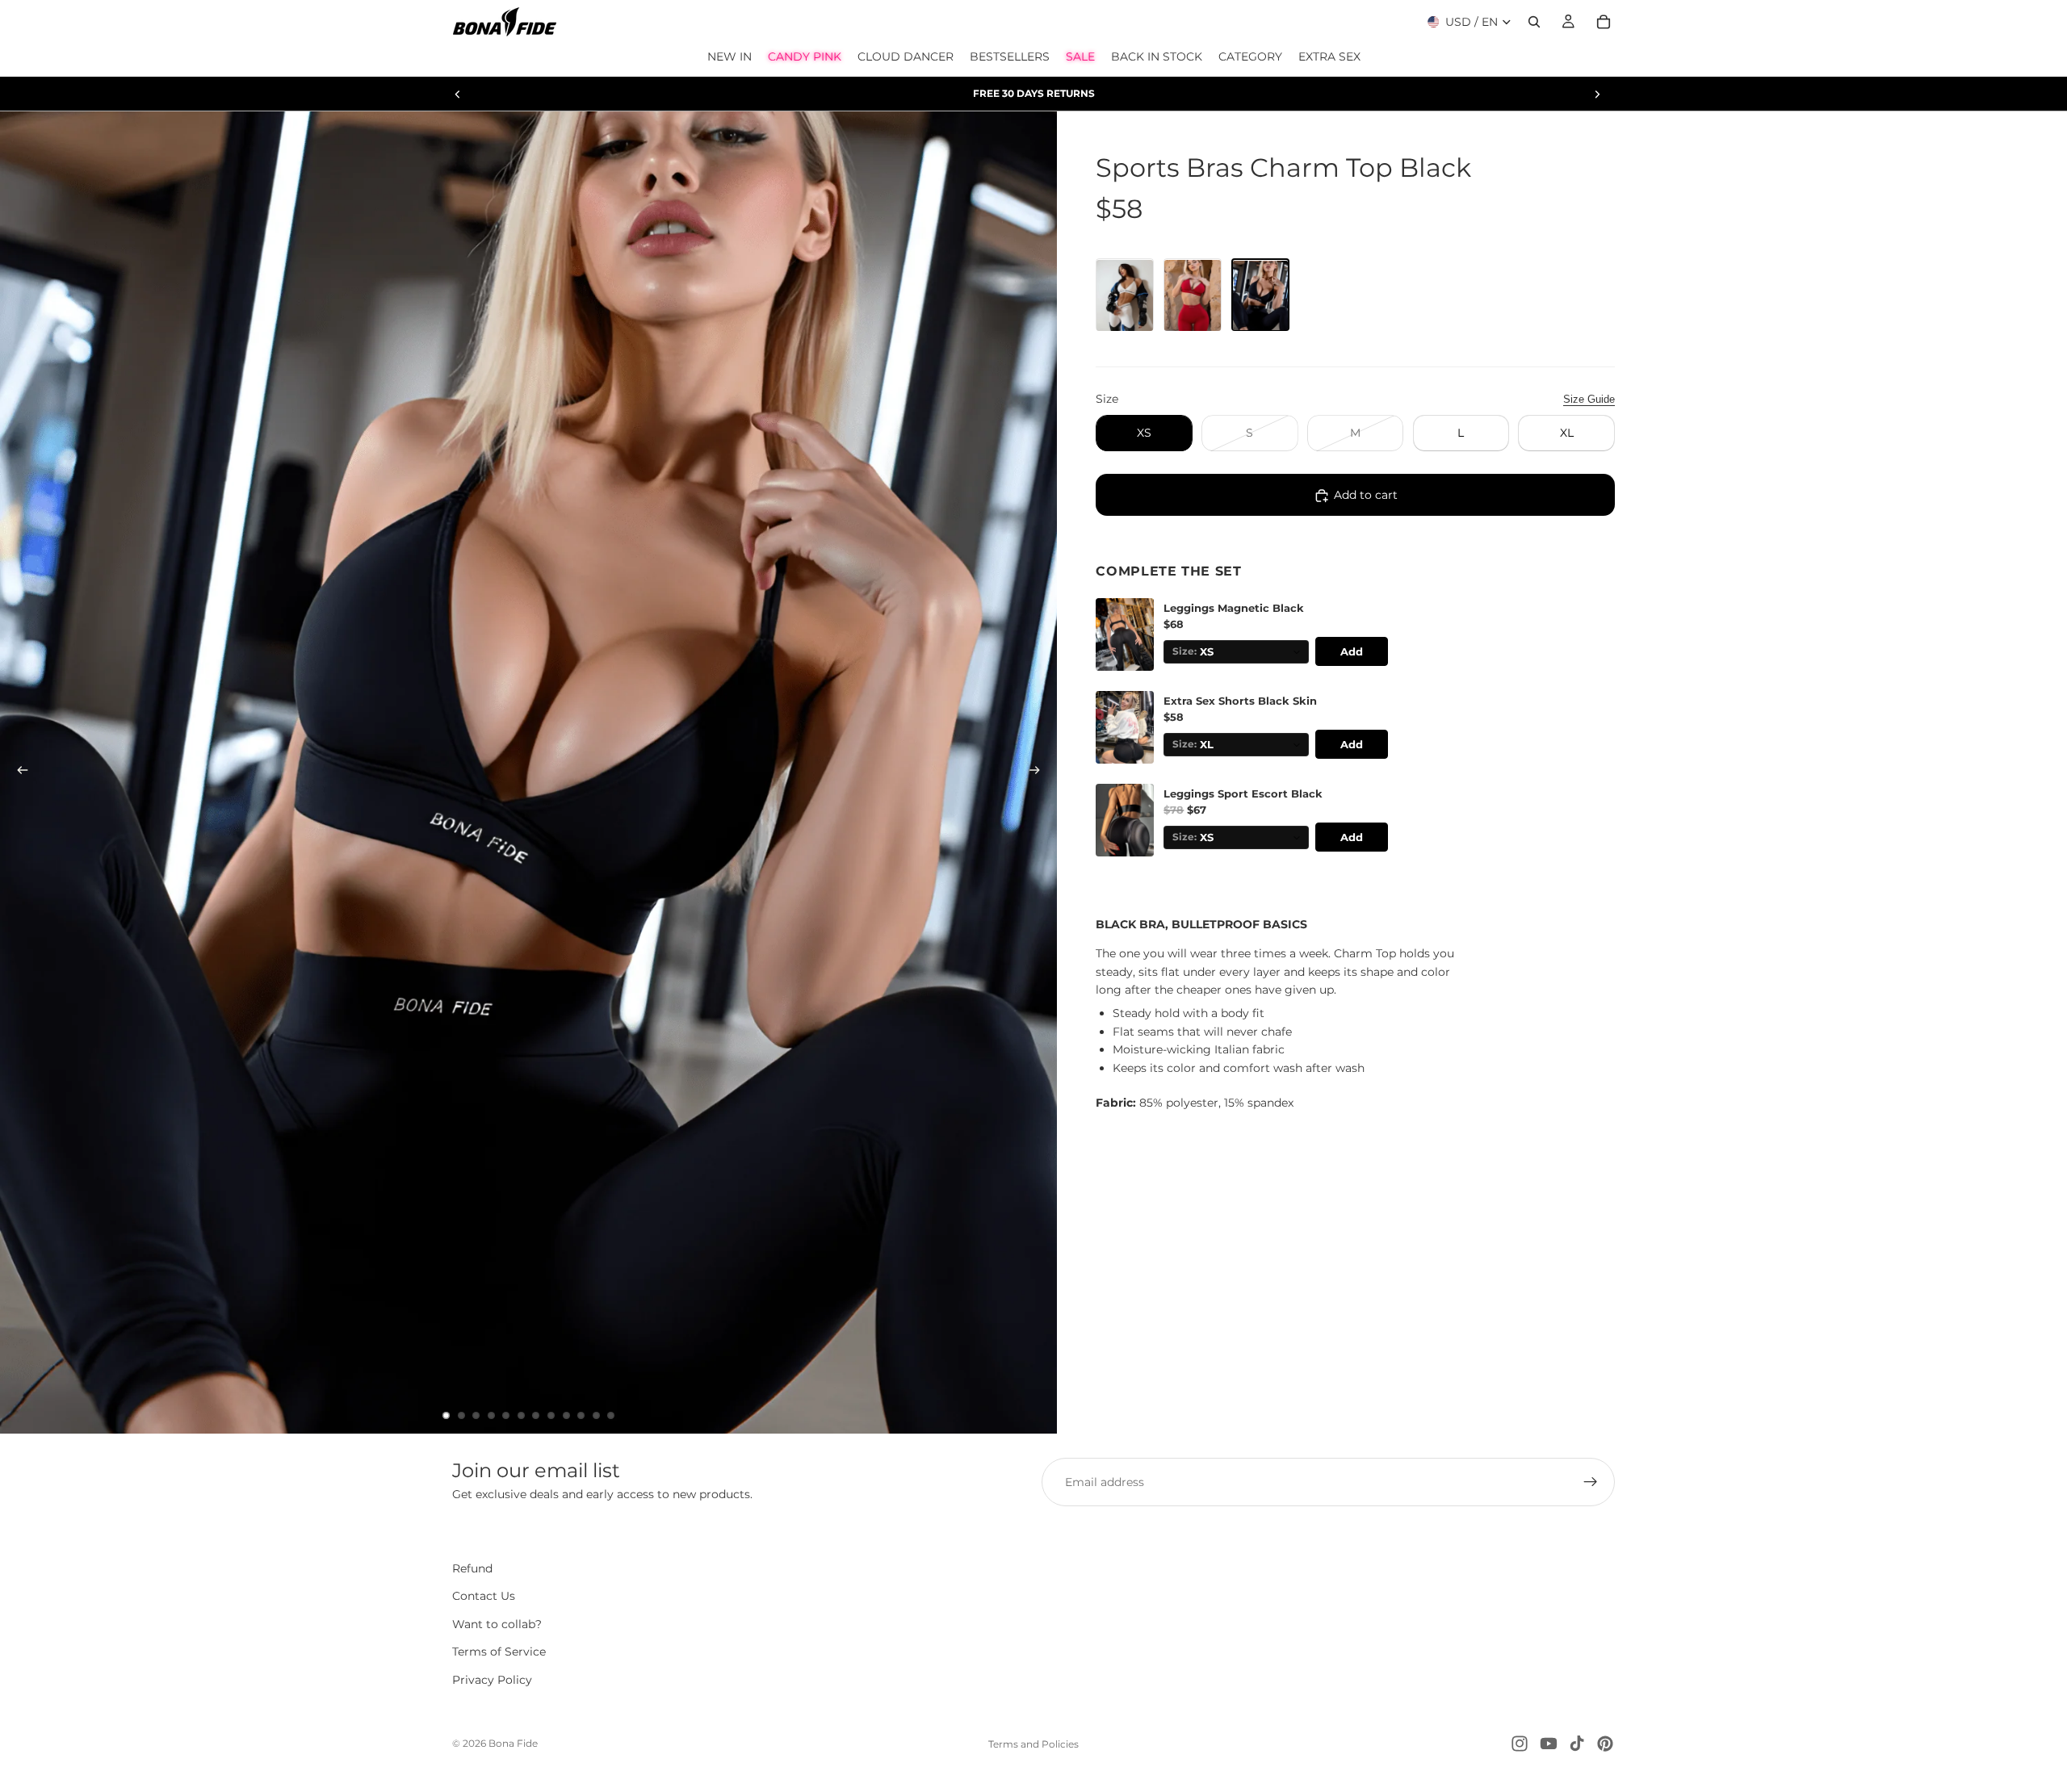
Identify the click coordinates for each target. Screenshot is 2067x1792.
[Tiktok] (1577, 1744)
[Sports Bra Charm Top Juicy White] (1125, 295)
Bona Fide (513, 1743)
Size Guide (1589, 399)
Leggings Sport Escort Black (1243, 795)
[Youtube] (1549, 1744)
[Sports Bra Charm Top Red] (1193, 295)
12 (611, 1416)
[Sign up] (1591, 1482)
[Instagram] (1520, 1744)
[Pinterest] (1605, 1744)
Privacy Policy (492, 1680)
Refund (472, 1568)
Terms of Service (499, 1652)
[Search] (1534, 22)
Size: (1184, 652)
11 (596, 1416)
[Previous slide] (458, 94)
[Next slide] (1597, 94)
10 (581, 1416)
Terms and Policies (1033, 1744)
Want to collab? (497, 1624)
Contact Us (484, 1596)
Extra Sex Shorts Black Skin (1240, 702)
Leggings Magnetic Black (1234, 609)
